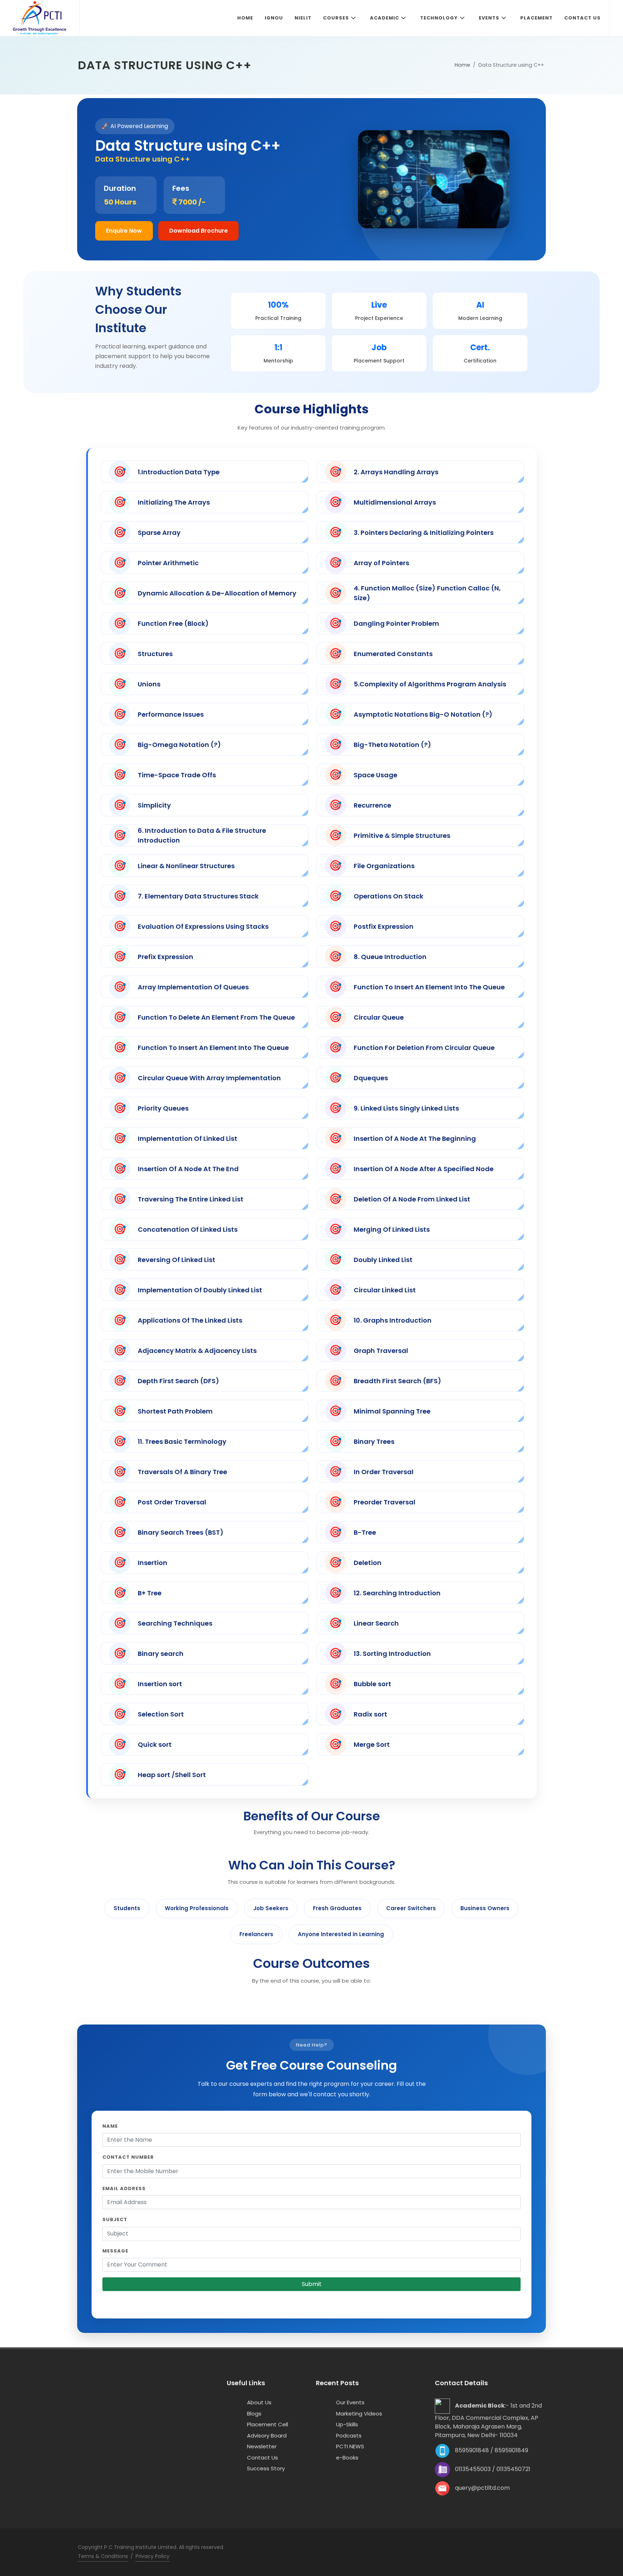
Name (110, 2126)
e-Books (347, 2458)
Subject (115, 2219)
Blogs (254, 2414)
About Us (259, 2402)
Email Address (124, 2188)
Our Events (350, 2402)
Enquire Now (124, 231)
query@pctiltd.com (482, 2488)
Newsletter (262, 2446)
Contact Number (128, 2157)
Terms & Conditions (103, 2556)
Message (115, 2251)
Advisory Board (267, 2436)
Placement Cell (268, 2424)
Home (462, 65)
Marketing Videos (359, 2414)
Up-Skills (347, 2424)
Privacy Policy (153, 2556)
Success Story (266, 2468)
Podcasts (349, 2436)
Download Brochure (198, 231)
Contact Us (262, 2458)
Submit (312, 2284)
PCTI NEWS (350, 2446)
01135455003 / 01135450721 (493, 2469)
